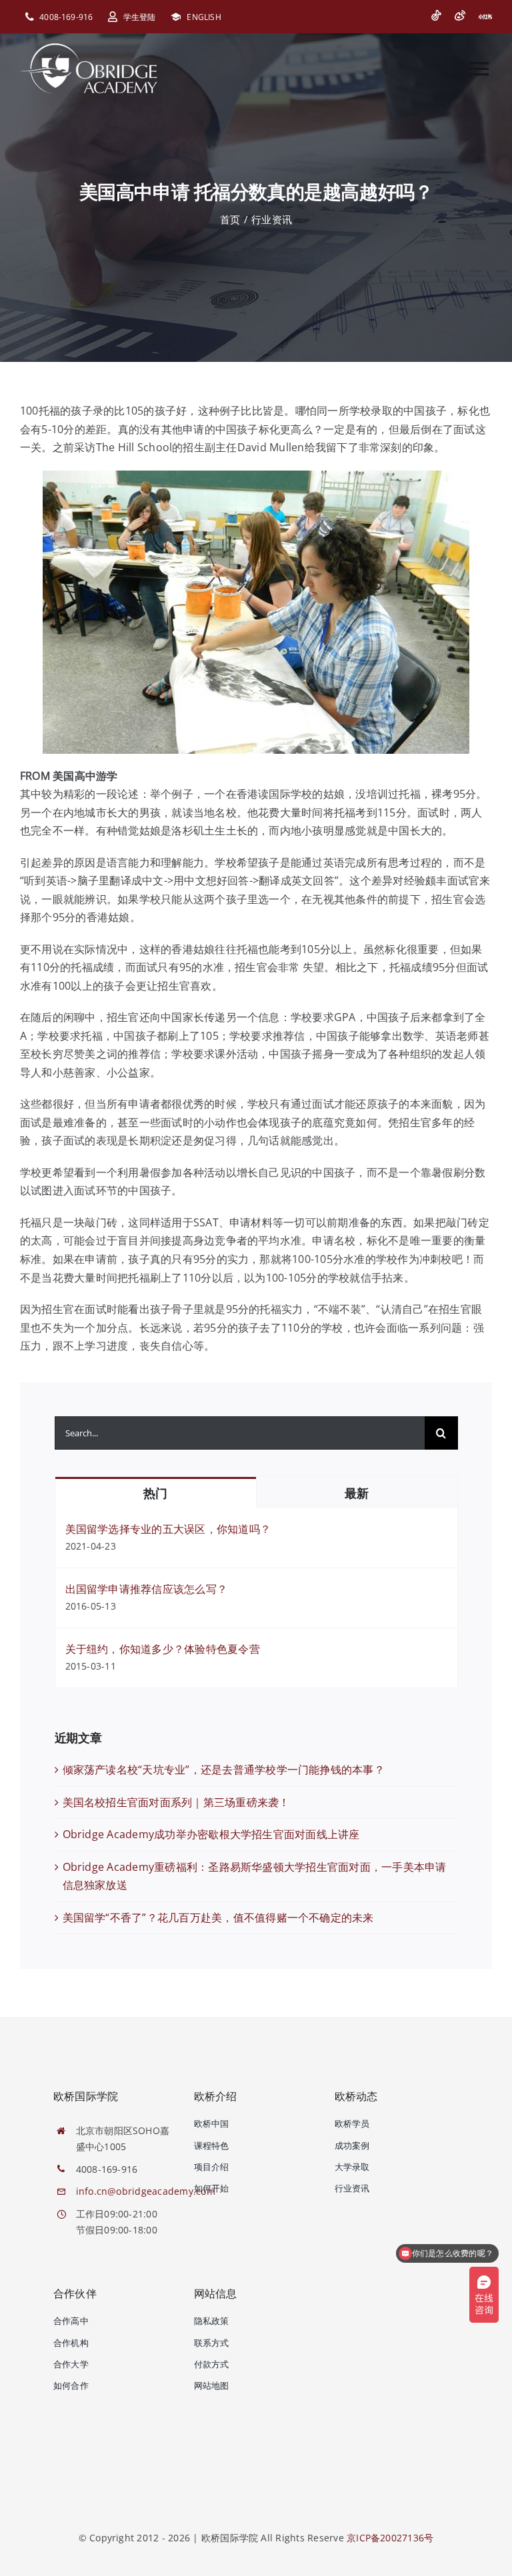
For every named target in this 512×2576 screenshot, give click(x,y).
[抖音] (436, 15)
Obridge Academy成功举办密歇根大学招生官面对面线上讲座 (211, 1834)
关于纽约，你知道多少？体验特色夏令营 (163, 1649)
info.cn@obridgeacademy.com (146, 2191)
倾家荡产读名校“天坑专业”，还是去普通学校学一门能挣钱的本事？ (224, 1770)
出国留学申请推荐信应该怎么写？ (147, 1589)
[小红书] (485, 17)
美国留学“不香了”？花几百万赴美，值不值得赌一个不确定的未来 (218, 1918)
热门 (155, 1493)
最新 (356, 1493)
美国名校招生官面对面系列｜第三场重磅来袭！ (176, 1802)
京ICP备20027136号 (390, 2538)
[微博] (460, 15)
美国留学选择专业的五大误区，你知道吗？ (168, 1529)
